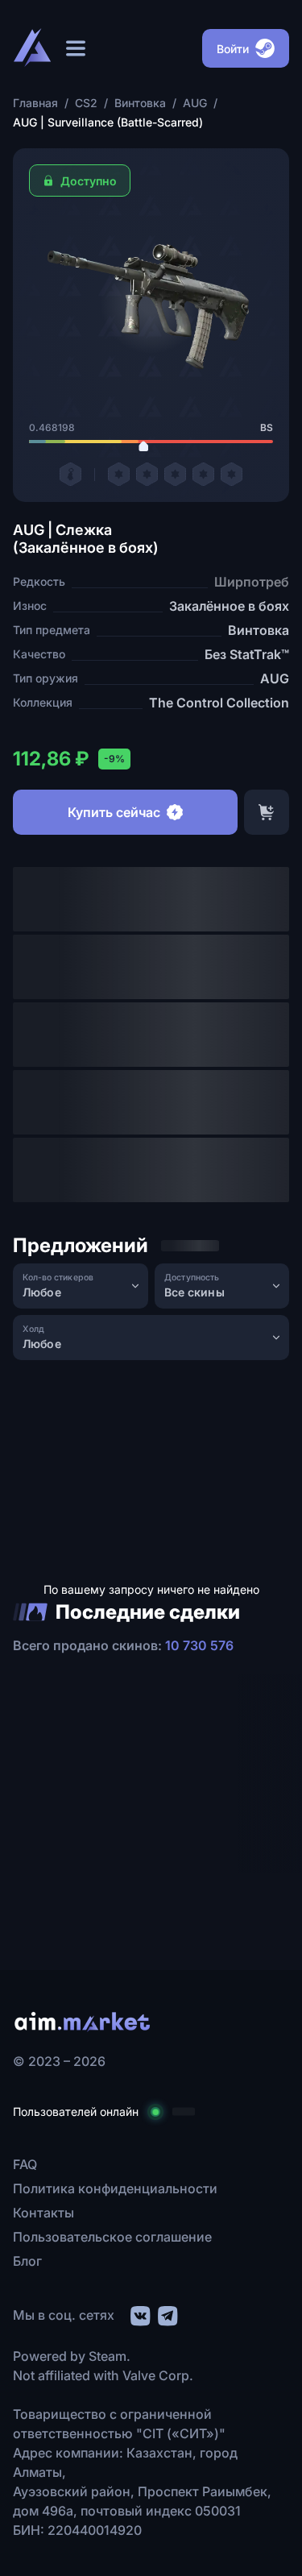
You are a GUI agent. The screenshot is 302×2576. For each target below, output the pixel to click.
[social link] (139, 2314)
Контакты (43, 2213)
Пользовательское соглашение (112, 2237)
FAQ (25, 2164)
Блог (27, 2261)
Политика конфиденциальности (115, 2188)
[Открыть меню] (76, 48)
